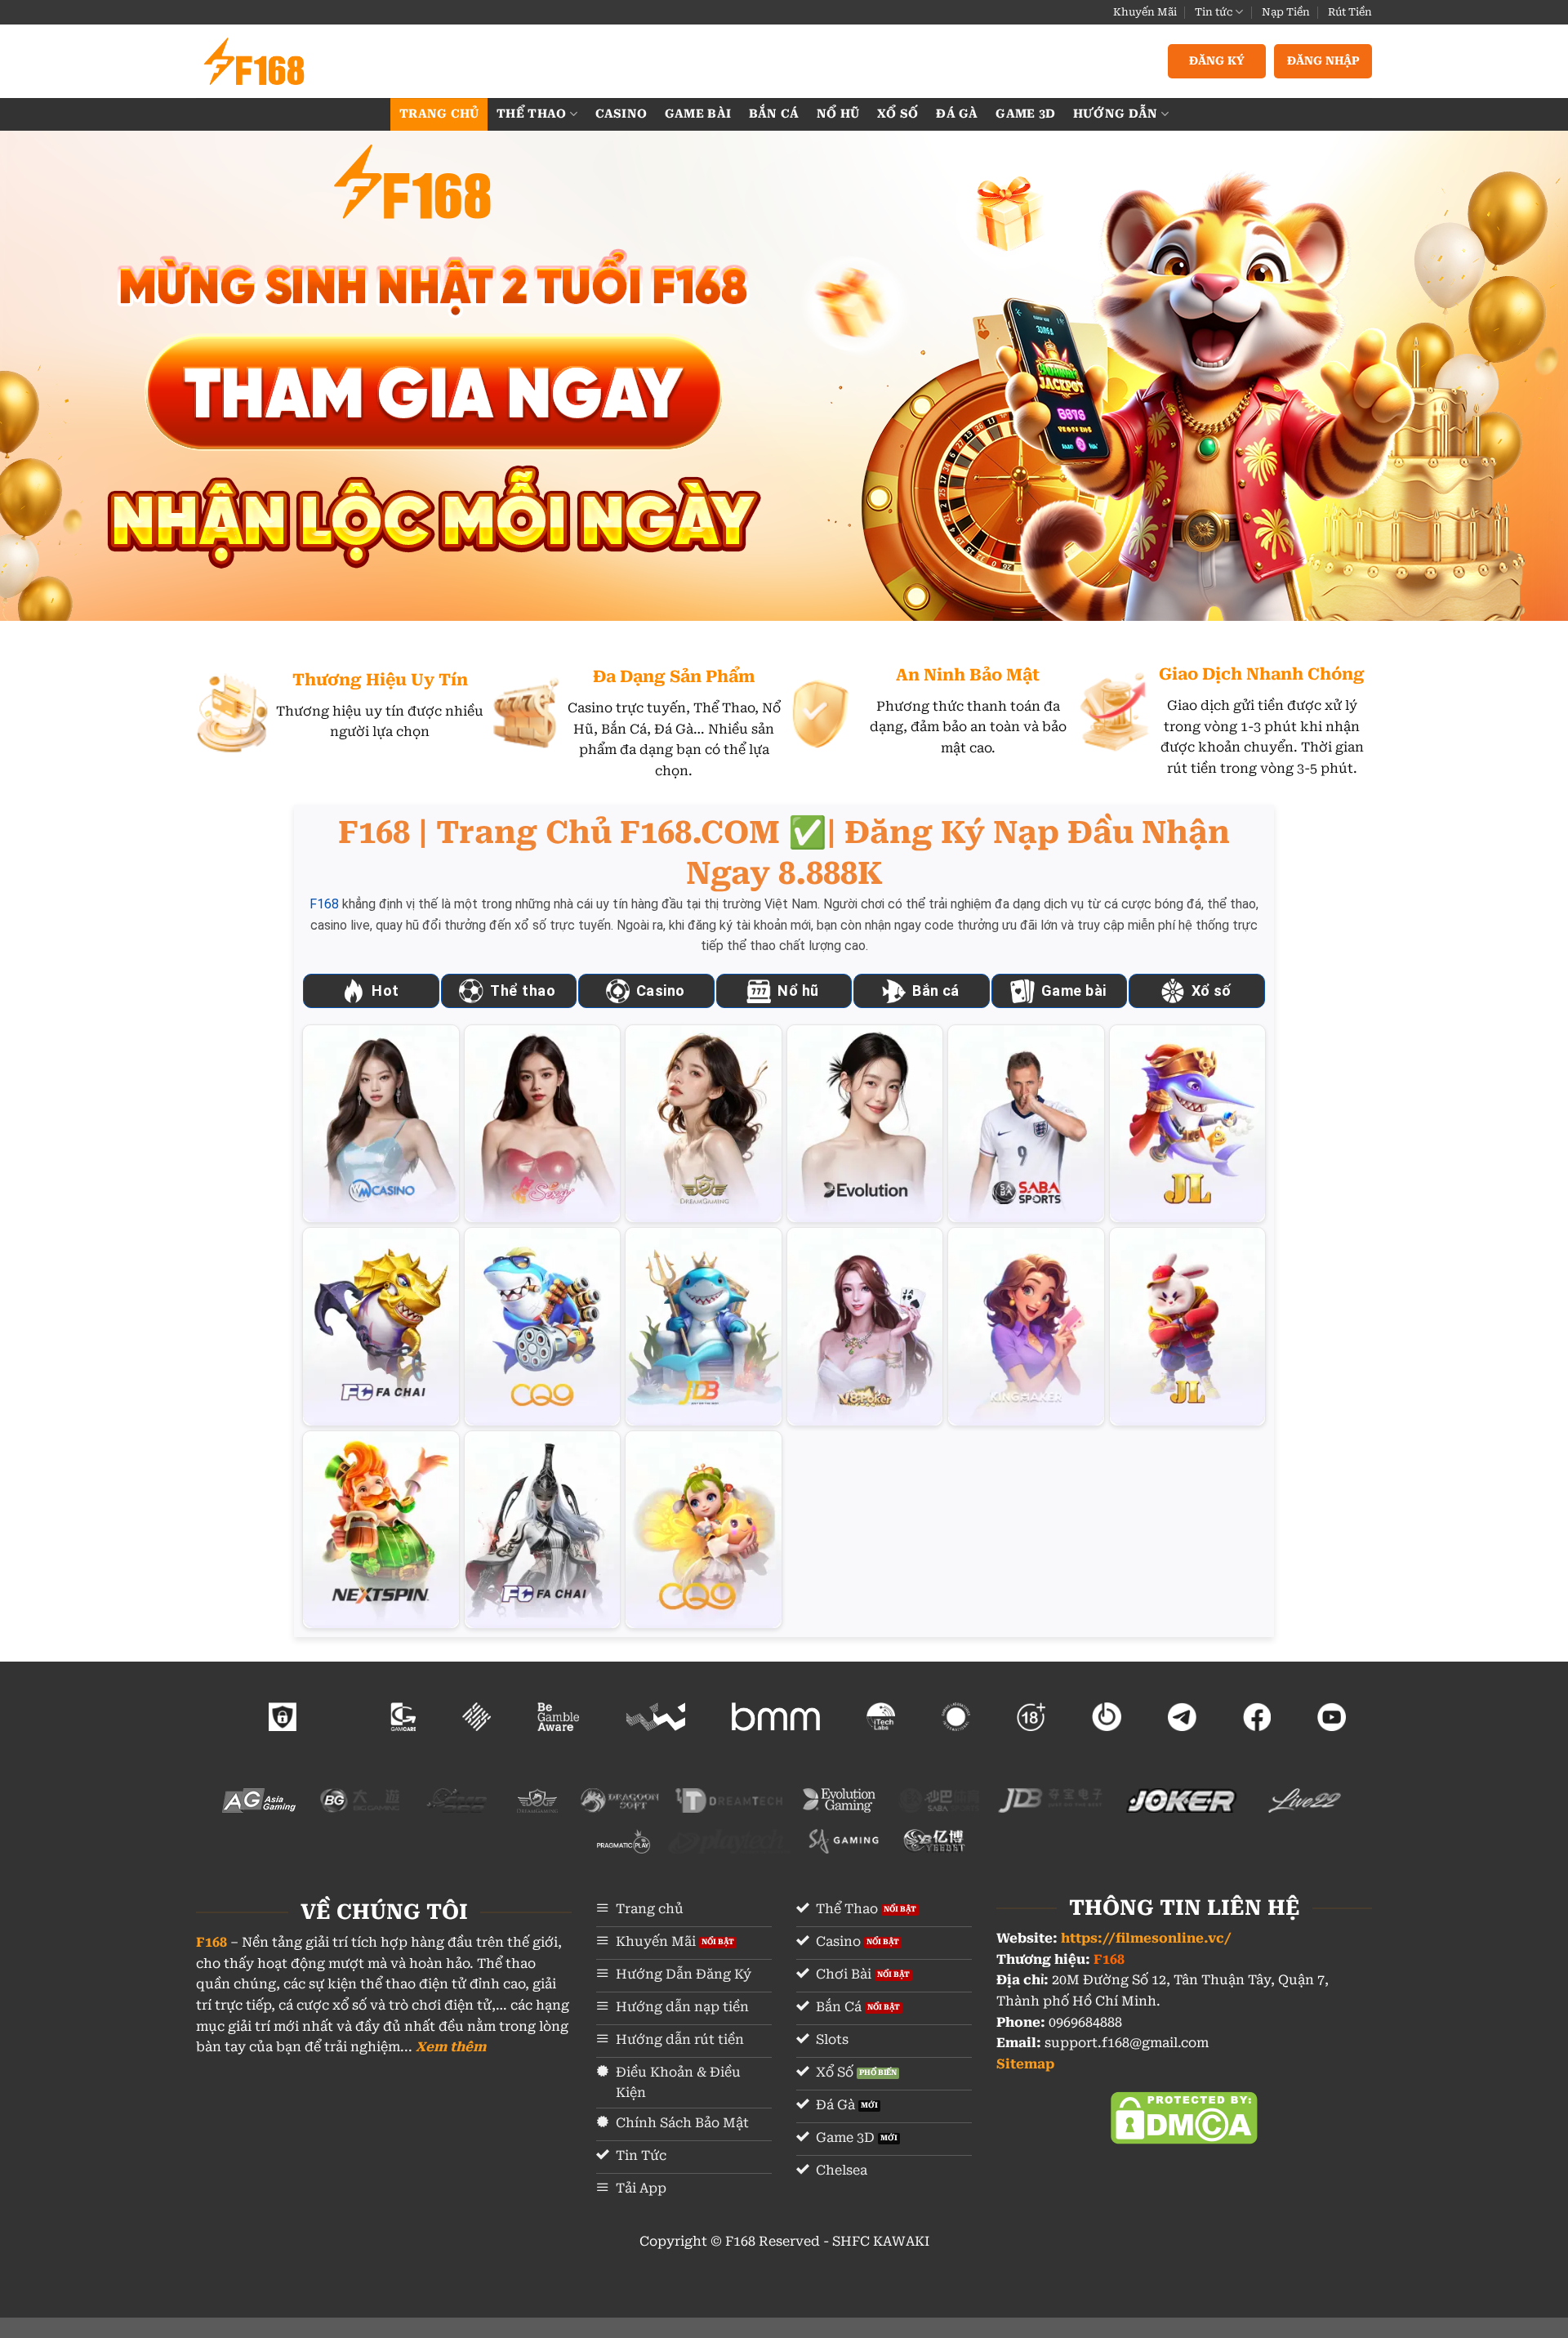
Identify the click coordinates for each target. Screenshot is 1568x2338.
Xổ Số (898, 114)
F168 (324, 904)
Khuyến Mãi (1145, 12)
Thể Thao (531, 114)
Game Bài (698, 114)
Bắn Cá (774, 114)
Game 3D (1025, 114)
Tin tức (1214, 12)
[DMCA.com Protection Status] (1184, 2117)
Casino (621, 114)
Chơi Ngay (381, 1122)
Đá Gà (957, 114)
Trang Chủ (439, 114)
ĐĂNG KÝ (1217, 60)
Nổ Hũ (838, 114)
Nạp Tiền (1286, 12)
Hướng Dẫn (1116, 114)
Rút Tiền (1350, 12)
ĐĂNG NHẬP (1323, 60)
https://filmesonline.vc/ (1146, 1938)
